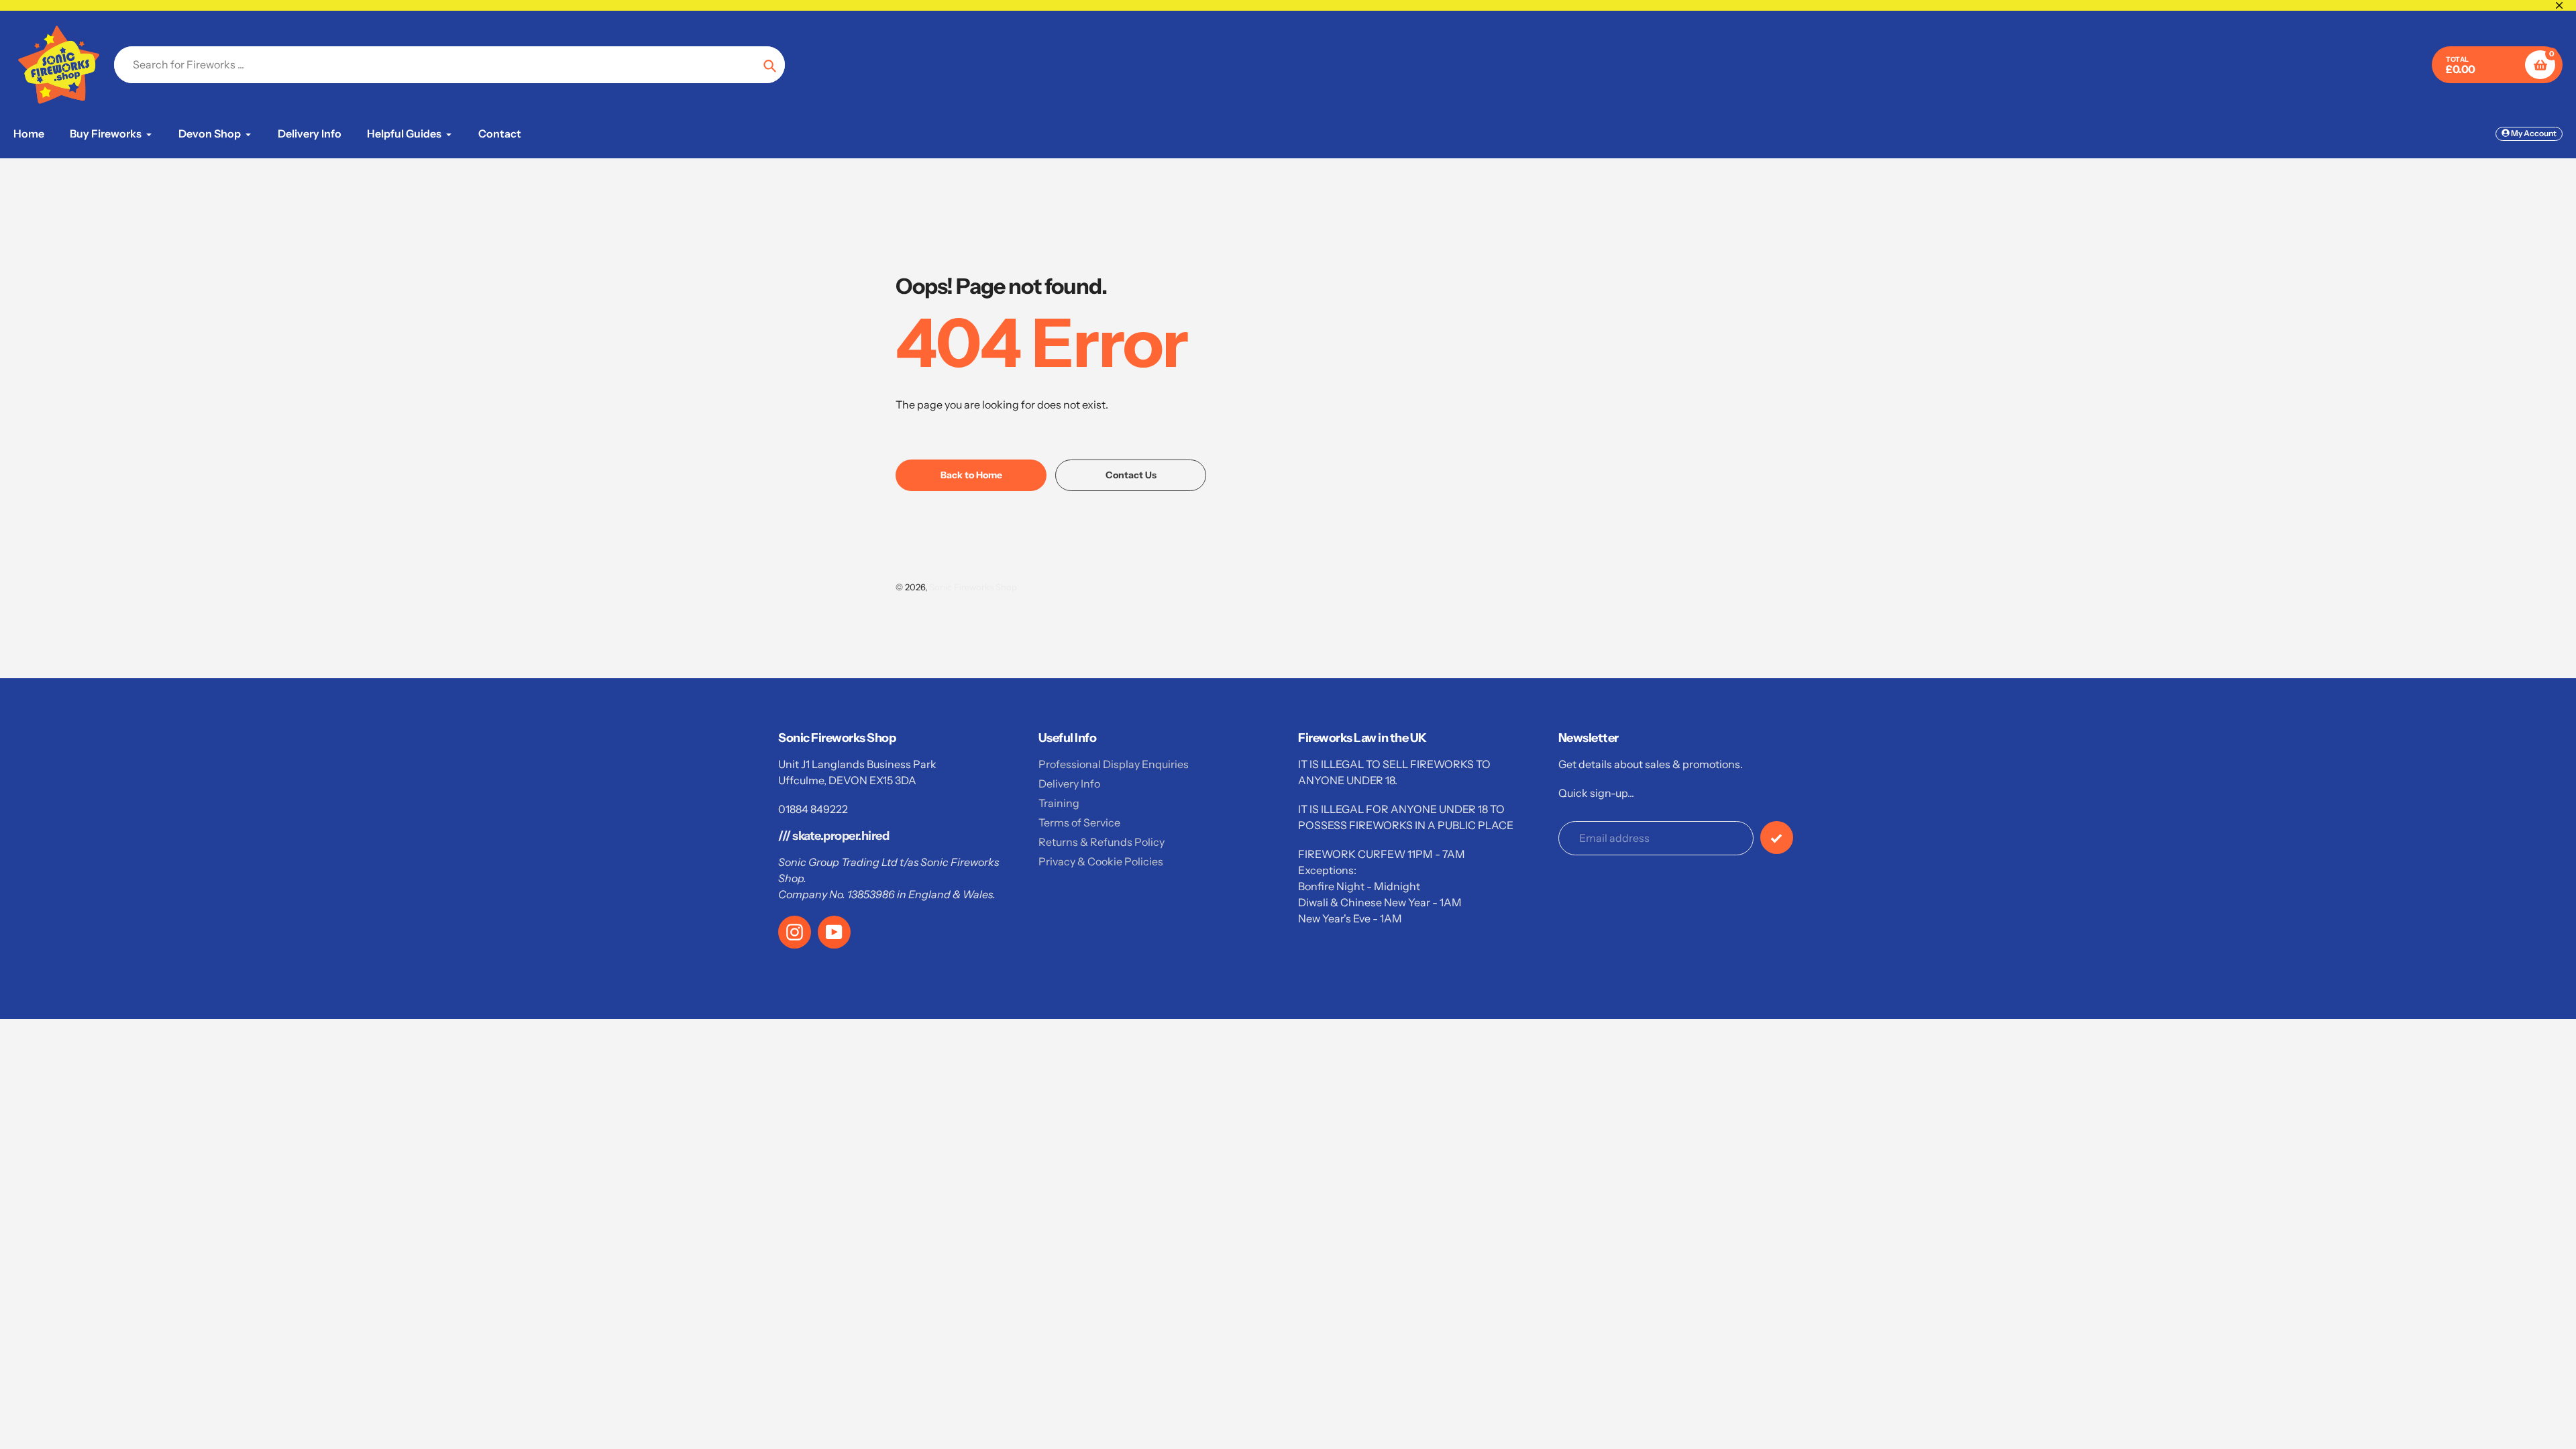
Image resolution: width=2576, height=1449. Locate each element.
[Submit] (1777, 838)
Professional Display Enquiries (1114, 764)
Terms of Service (1079, 822)
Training (1059, 803)
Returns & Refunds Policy (1102, 842)
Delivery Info (1069, 784)
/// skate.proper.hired (834, 836)
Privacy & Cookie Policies (1101, 861)
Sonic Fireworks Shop (973, 587)
